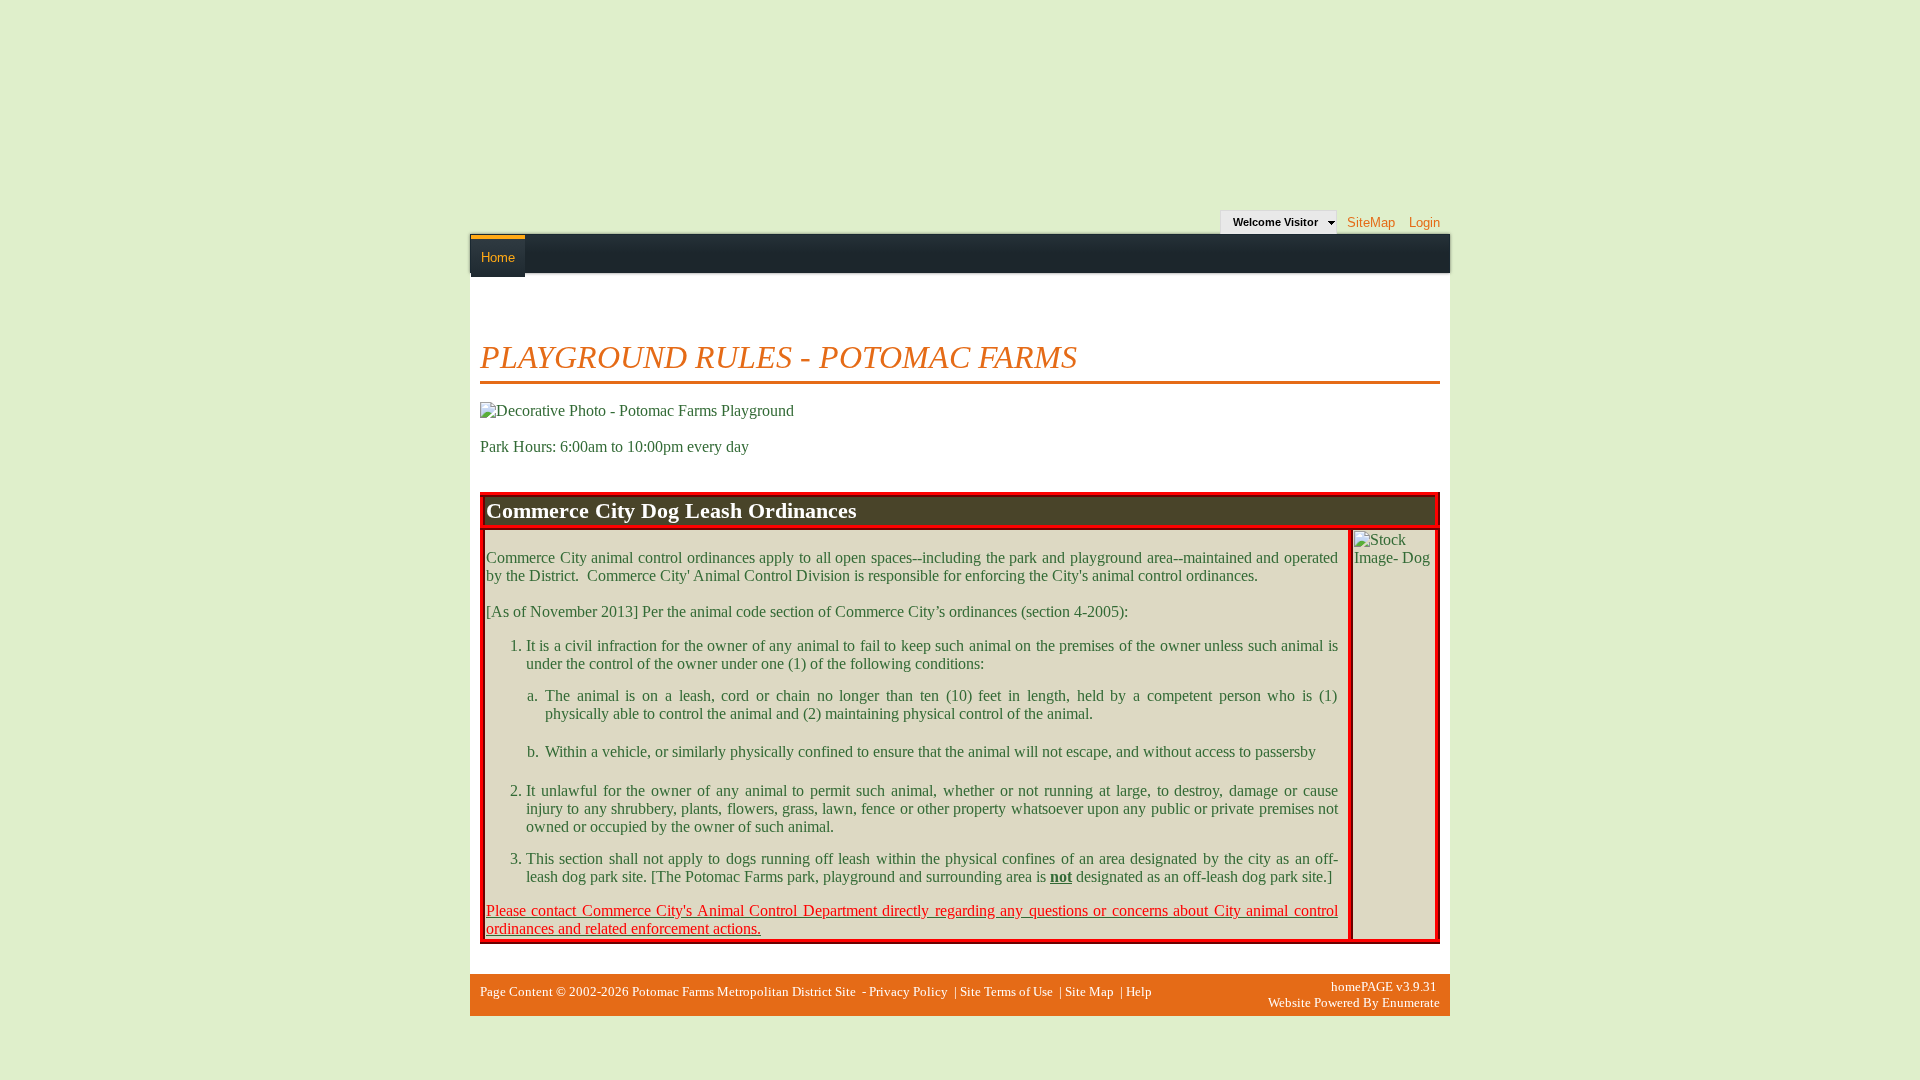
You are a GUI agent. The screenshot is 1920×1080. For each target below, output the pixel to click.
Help (1139, 991)
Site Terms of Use (1006, 991)
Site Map (1089, 991)
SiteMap (1371, 222)
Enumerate (1411, 1002)
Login (1424, 222)
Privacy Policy (908, 991)
